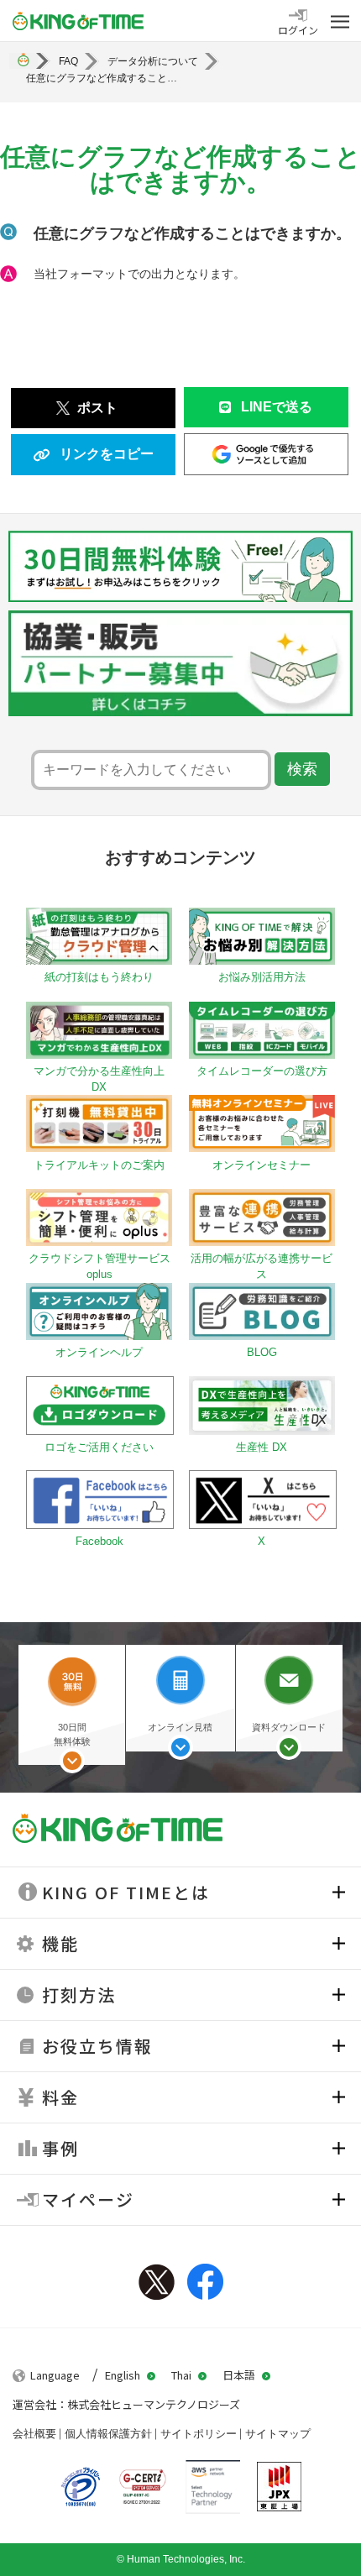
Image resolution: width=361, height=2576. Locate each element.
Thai (181, 2375)
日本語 (239, 2375)
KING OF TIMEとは (126, 1892)
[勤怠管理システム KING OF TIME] (78, 21)
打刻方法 (79, 1995)
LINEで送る (277, 407)
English (123, 2375)
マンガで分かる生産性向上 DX (99, 1079)
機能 (60, 1943)
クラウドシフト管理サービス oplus (99, 1266)
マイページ (88, 2199)
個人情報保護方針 (108, 2434)
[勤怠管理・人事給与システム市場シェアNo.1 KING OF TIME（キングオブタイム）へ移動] (24, 61)
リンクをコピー (107, 454)
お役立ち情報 (97, 2046)
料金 (60, 2097)
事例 (60, 2148)
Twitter (157, 2282)
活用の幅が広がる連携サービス (262, 1266)
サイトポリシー (199, 2434)
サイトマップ (278, 2434)
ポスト (97, 408)
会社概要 (34, 2434)
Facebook (205, 2282)
